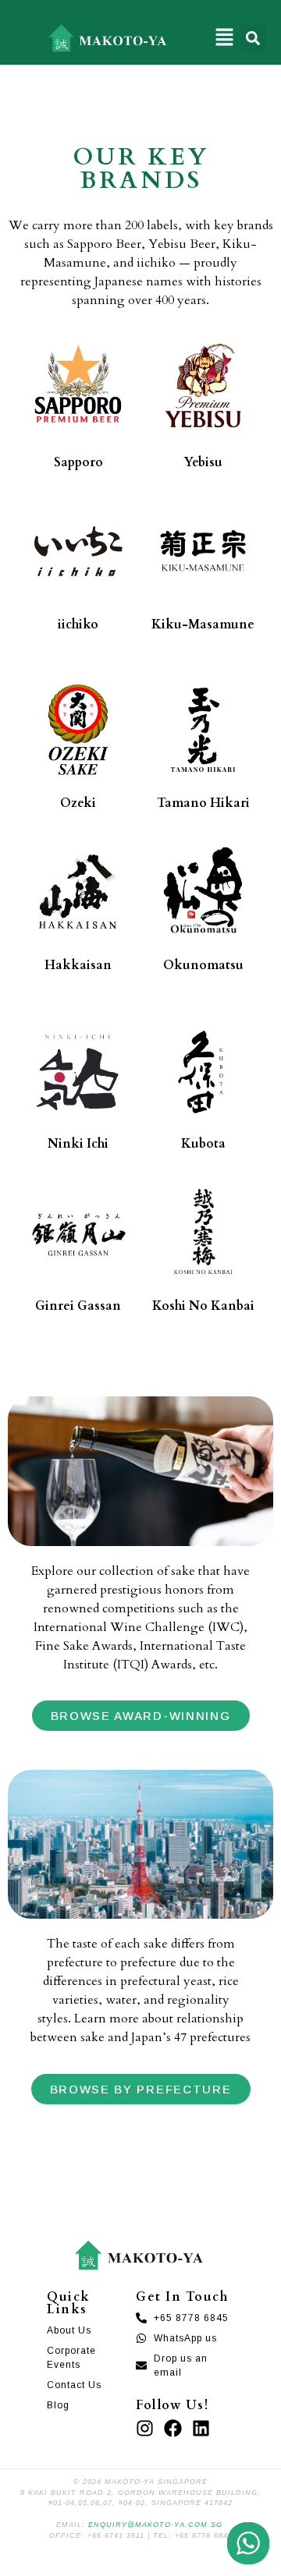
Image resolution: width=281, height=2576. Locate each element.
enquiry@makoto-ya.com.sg (155, 2525)
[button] (225, 38)
